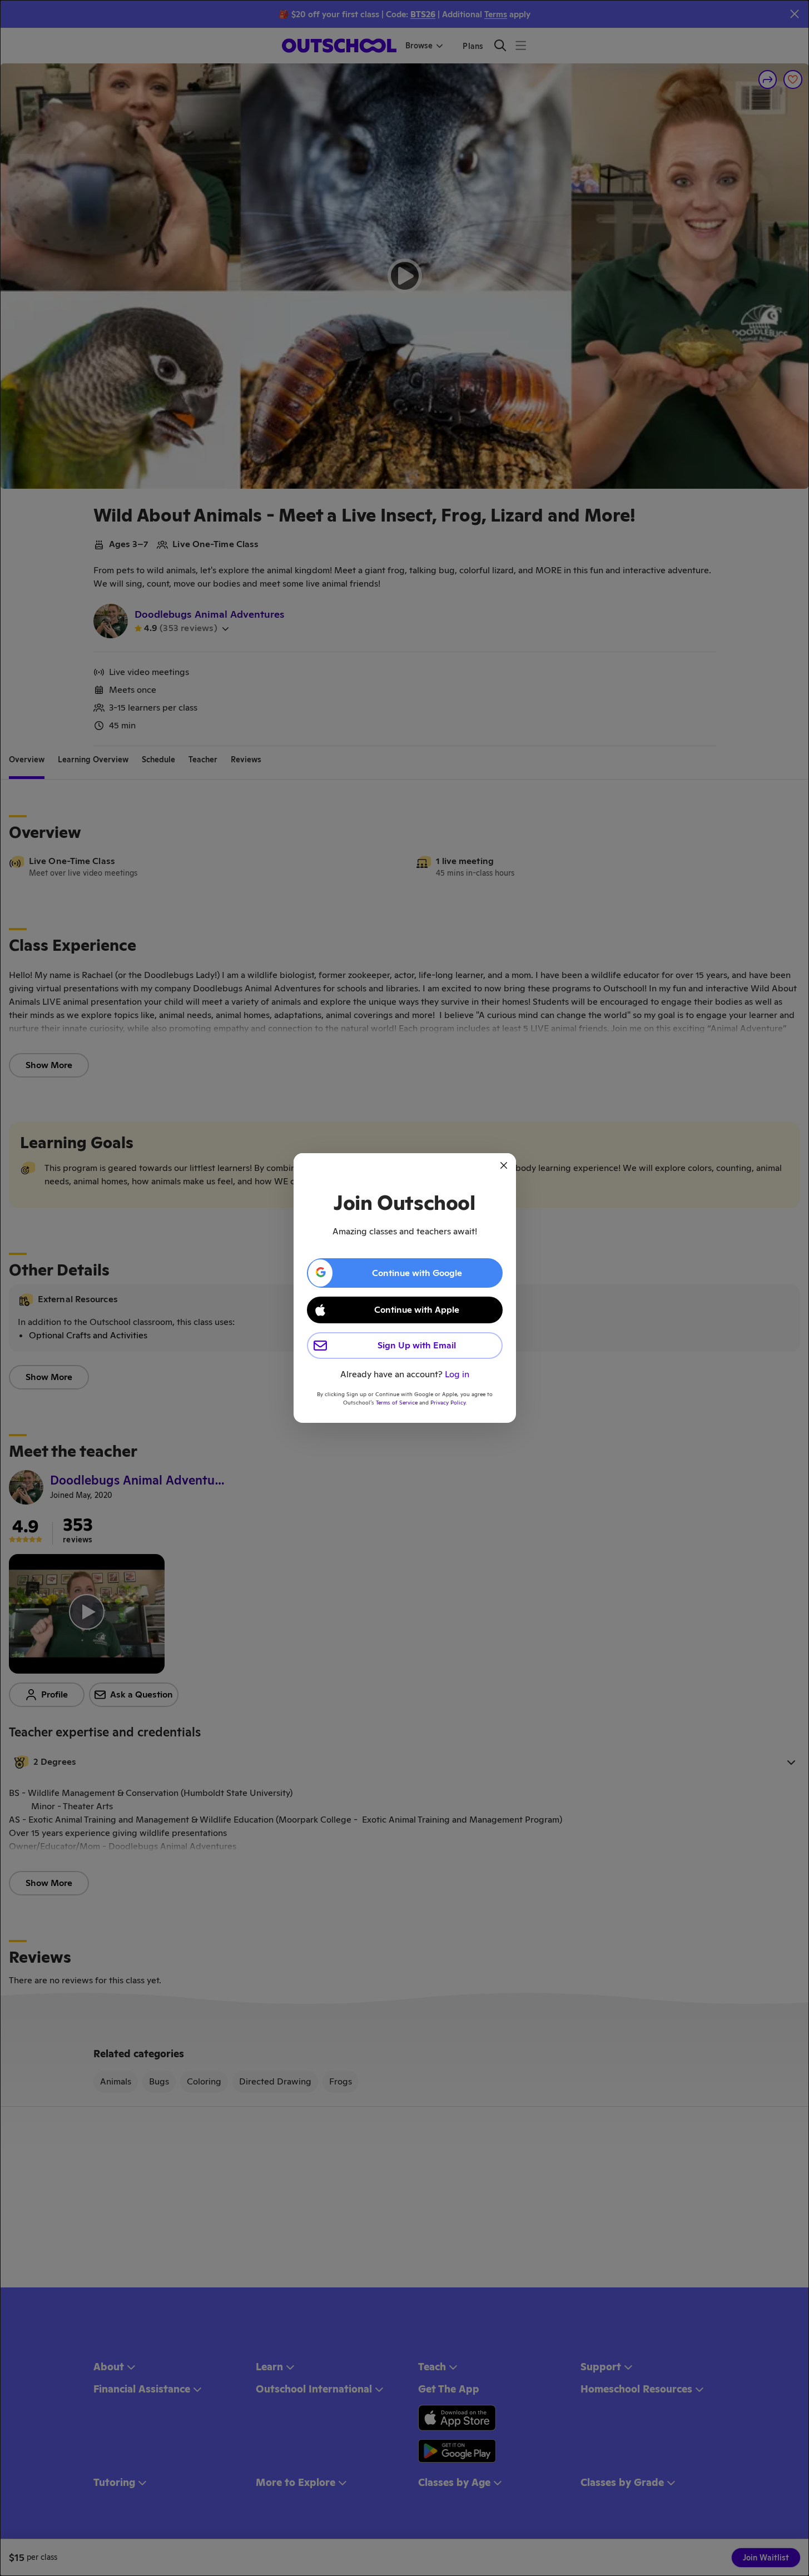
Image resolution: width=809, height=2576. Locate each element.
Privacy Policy (448, 1403)
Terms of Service (397, 1403)
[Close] (504, 1165)
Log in (457, 1374)
